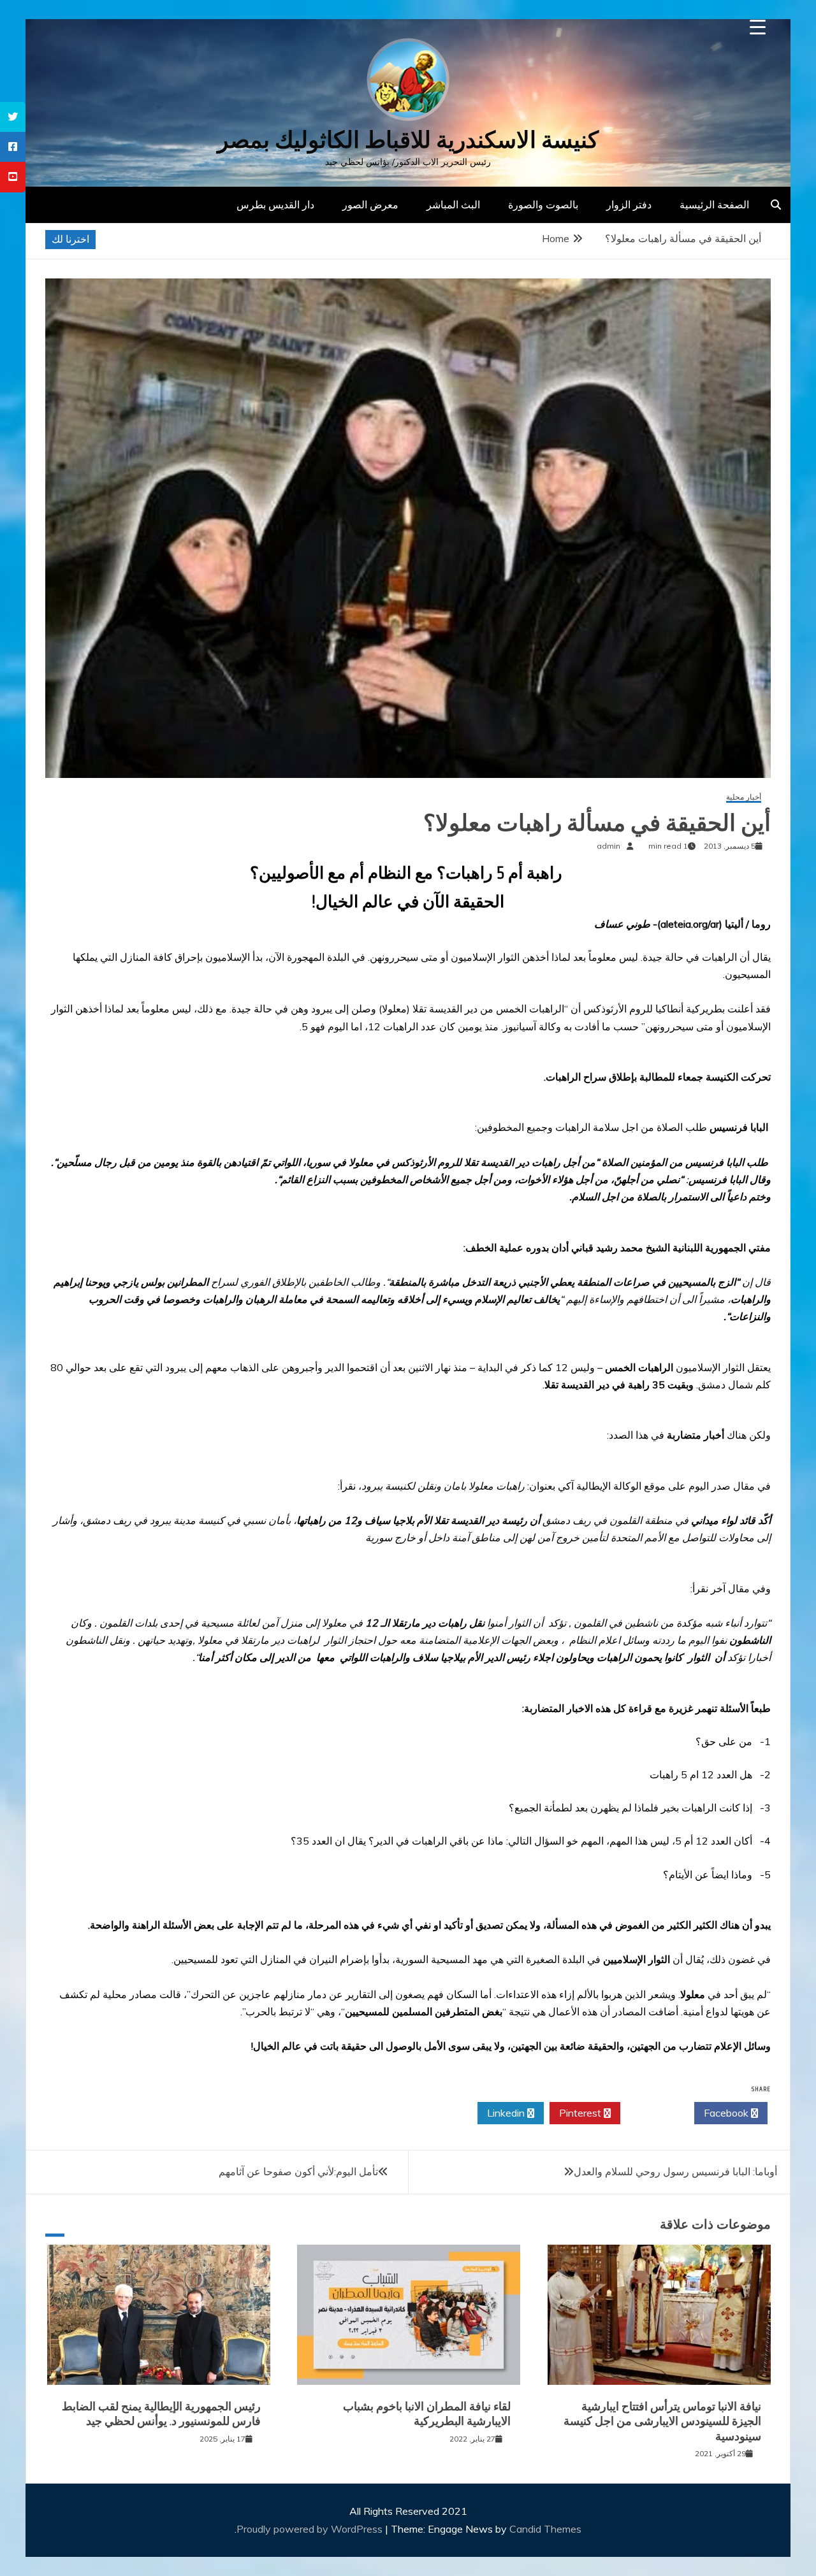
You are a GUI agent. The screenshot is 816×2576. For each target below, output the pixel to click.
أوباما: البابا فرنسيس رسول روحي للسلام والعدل (675, 2171)
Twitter (654, 2113)
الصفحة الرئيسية (714, 205)
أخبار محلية (744, 797)
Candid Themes (545, 2529)
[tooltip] (13, 117)
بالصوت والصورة (543, 205)
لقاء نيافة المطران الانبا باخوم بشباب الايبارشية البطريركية (427, 2414)
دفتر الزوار (629, 205)
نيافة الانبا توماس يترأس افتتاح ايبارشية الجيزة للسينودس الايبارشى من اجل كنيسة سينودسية (662, 2421)
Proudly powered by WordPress (311, 2529)
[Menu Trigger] (758, 27)
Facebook (727, 2113)
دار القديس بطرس (275, 205)
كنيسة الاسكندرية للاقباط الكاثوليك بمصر (408, 140)
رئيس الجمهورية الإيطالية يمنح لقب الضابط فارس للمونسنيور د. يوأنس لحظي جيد (161, 2414)
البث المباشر (453, 205)
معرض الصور (370, 205)
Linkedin (507, 2113)
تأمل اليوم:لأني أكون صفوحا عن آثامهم (298, 2171)
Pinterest (581, 2113)
